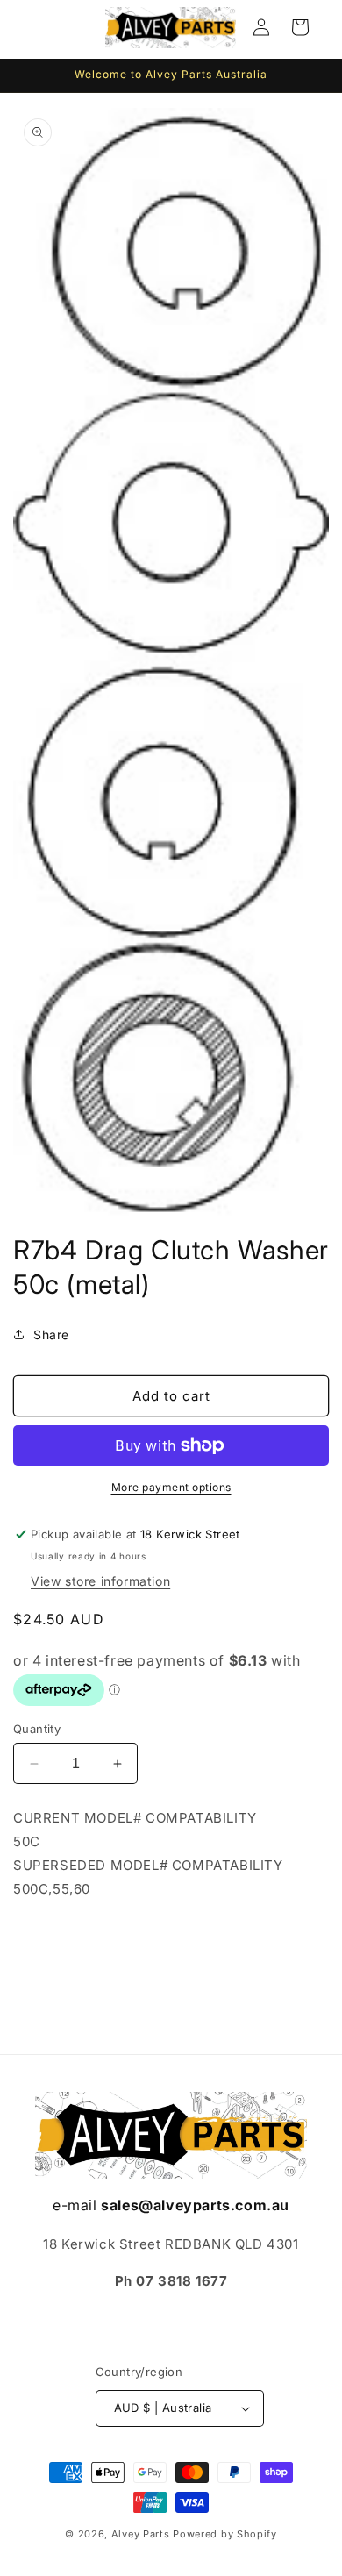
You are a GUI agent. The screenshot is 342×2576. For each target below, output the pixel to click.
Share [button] (51, 1334)
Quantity (37, 1729)
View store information (100, 1581)
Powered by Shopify (225, 2534)
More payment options (171, 1487)
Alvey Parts (141, 2534)
